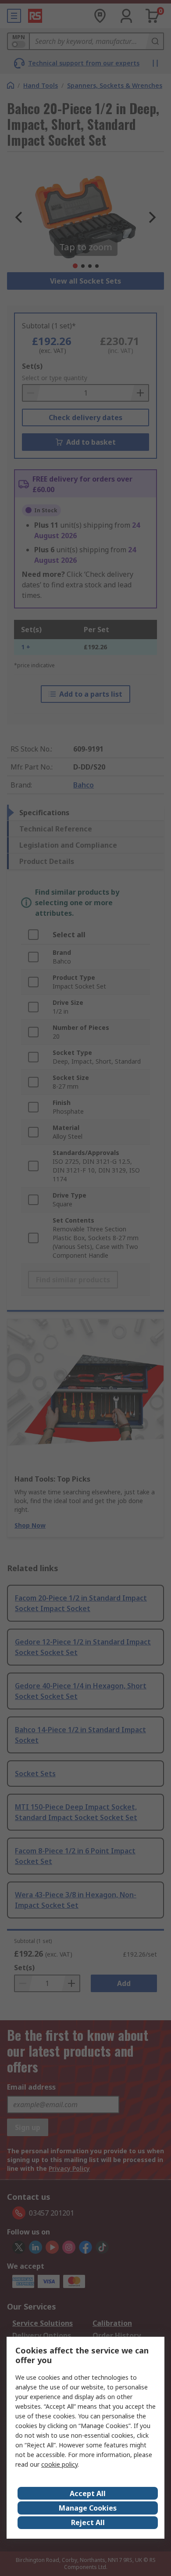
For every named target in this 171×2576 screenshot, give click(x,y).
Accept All (88, 2493)
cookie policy (59, 2464)
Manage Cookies (88, 2508)
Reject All (88, 2522)
